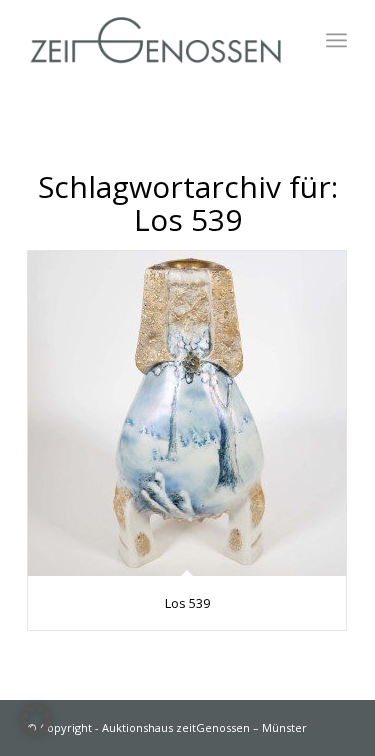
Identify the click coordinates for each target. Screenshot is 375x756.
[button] (36, 720)
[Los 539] (187, 413)
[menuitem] (336, 40)
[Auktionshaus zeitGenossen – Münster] (155, 40)
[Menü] (336, 40)
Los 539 (187, 603)
